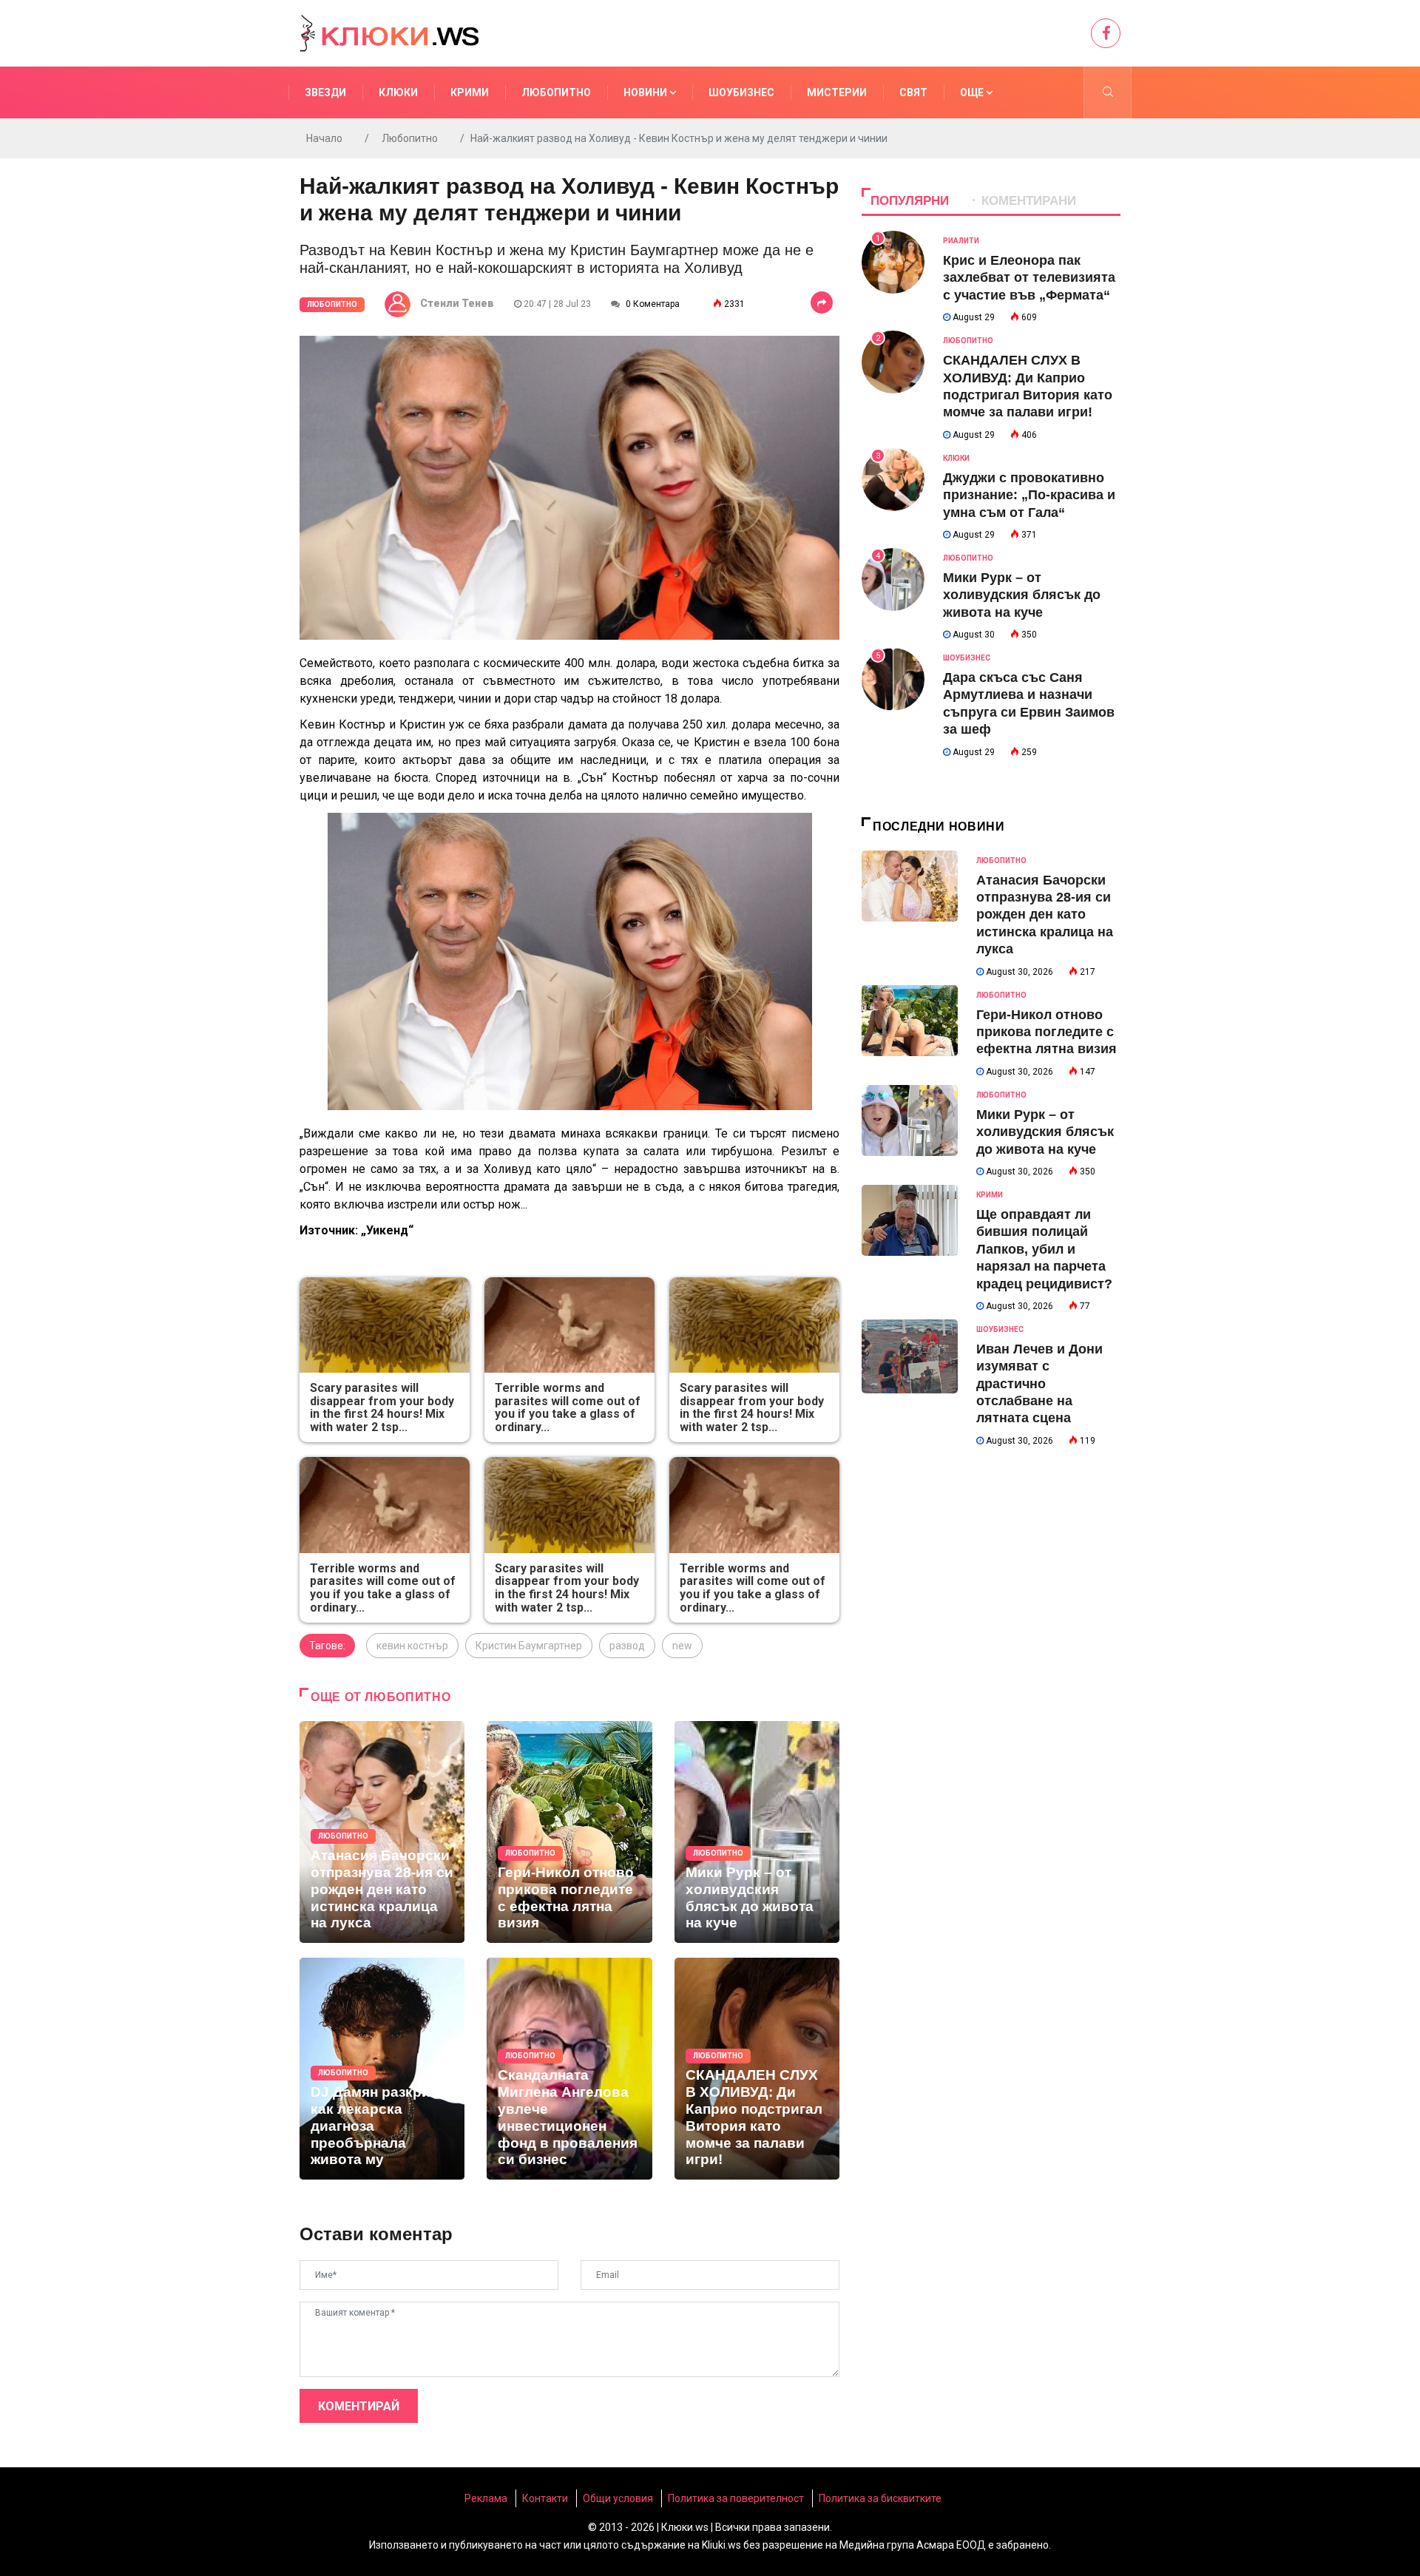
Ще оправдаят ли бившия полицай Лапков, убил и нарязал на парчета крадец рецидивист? (1044, 1249)
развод (627, 1646)
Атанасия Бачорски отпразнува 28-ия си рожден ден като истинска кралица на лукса (1045, 915)
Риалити (961, 241)
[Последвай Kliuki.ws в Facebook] (1106, 33)
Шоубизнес (741, 92)
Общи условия (618, 2498)
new (682, 1646)
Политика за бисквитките (880, 2498)
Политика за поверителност (736, 2498)
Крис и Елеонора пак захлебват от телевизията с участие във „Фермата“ (1029, 278)
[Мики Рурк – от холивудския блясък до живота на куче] (757, 1832)
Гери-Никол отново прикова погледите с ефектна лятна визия (1047, 1032)
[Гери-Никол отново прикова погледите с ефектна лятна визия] (569, 1832)
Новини (646, 92)
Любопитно (556, 92)
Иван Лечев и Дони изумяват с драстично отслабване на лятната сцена (1039, 1384)
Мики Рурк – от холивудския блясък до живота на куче (1022, 595)
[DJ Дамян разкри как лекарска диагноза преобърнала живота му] (382, 2069)
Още (973, 92)
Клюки (398, 92)
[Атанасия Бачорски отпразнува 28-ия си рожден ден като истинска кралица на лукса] (382, 1832)
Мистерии (837, 92)
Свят (913, 92)
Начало (324, 138)
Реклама (486, 2498)
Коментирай (359, 2406)
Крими (470, 92)
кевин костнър (412, 1646)
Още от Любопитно (381, 1697)
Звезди (325, 92)
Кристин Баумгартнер (529, 1646)
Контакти (545, 2498)
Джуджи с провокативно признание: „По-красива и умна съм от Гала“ (1029, 495)
